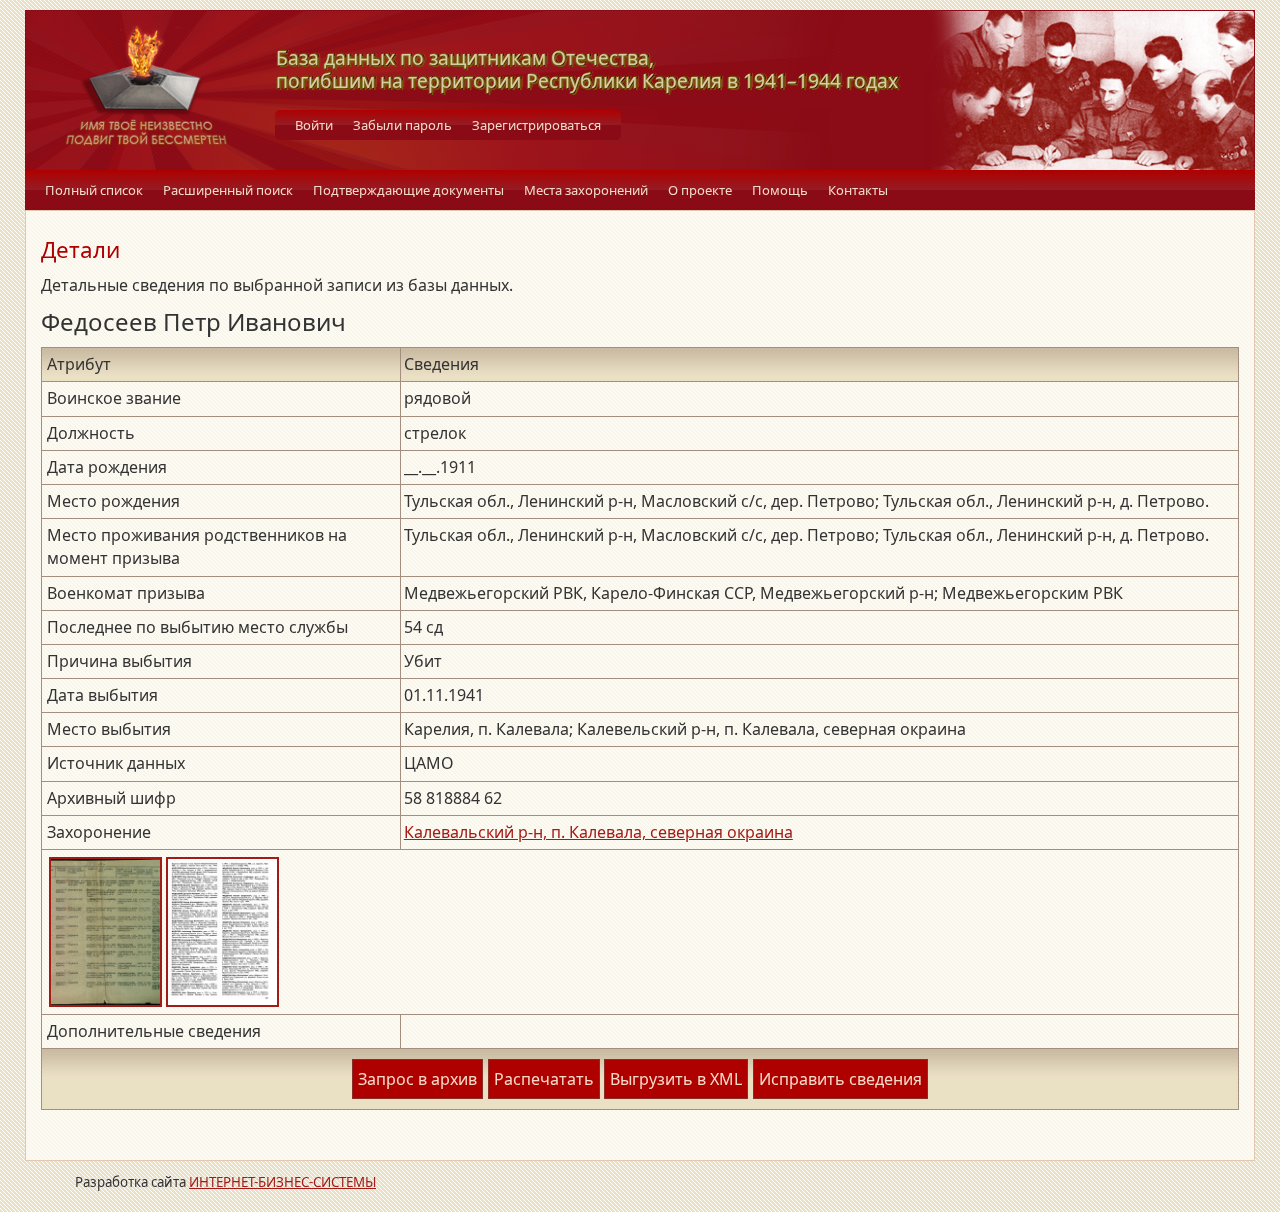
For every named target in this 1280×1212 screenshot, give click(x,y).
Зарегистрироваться (536, 125)
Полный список (94, 190)
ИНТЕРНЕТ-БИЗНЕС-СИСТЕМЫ (282, 1182)
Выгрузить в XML (676, 1079)
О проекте (700, 190)
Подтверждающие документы (408, 190)
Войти (314, 125)
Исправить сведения (840, 1079)
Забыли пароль (402, 125)
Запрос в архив (417, 1079)
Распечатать (544, 1079)
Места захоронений (586, 190)
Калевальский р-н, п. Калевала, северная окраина (598, 832)
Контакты (858, 190)
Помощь (780, 190)
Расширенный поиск (228, 190)
